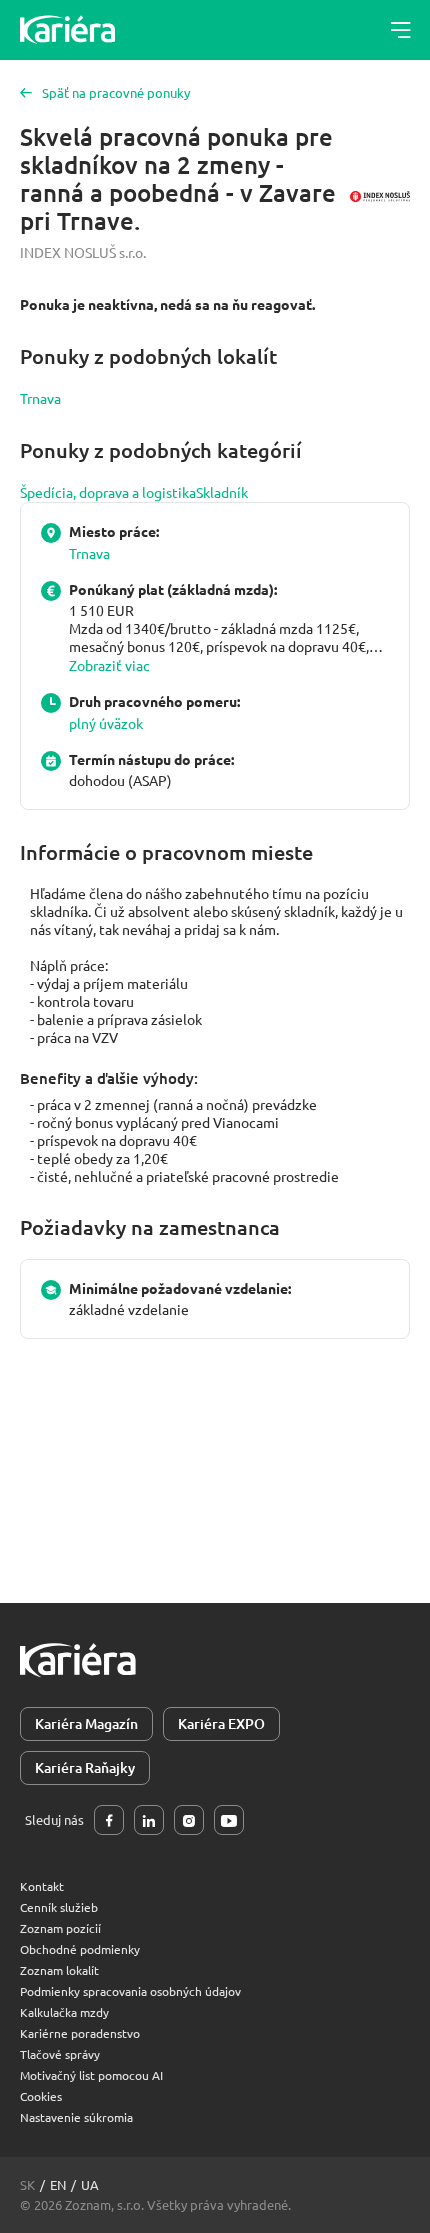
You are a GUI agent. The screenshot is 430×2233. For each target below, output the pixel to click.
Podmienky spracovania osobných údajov (130, 1991)
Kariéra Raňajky (85, 1767)
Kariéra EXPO (221, 1723)
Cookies (41, 2096)
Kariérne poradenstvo (80, 2033)
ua (90, 2184)
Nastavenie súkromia (76, 2117)
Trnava (40, 398)
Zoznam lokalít (59, 1970)
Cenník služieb (59, 1907)
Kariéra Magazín (86, 1723)
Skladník (222, 492)
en (58, 2184)
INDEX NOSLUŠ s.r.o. (83, 252)
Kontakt (42, 1886)
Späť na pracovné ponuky (116, 92)
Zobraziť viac (109, 665)
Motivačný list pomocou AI (91, 2075)
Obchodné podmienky (80, 1949)
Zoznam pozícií (60, 1928)
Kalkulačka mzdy (64, 2012)
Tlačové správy (60, 2054)
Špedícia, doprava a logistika (108, 492)
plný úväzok (106, 723)
